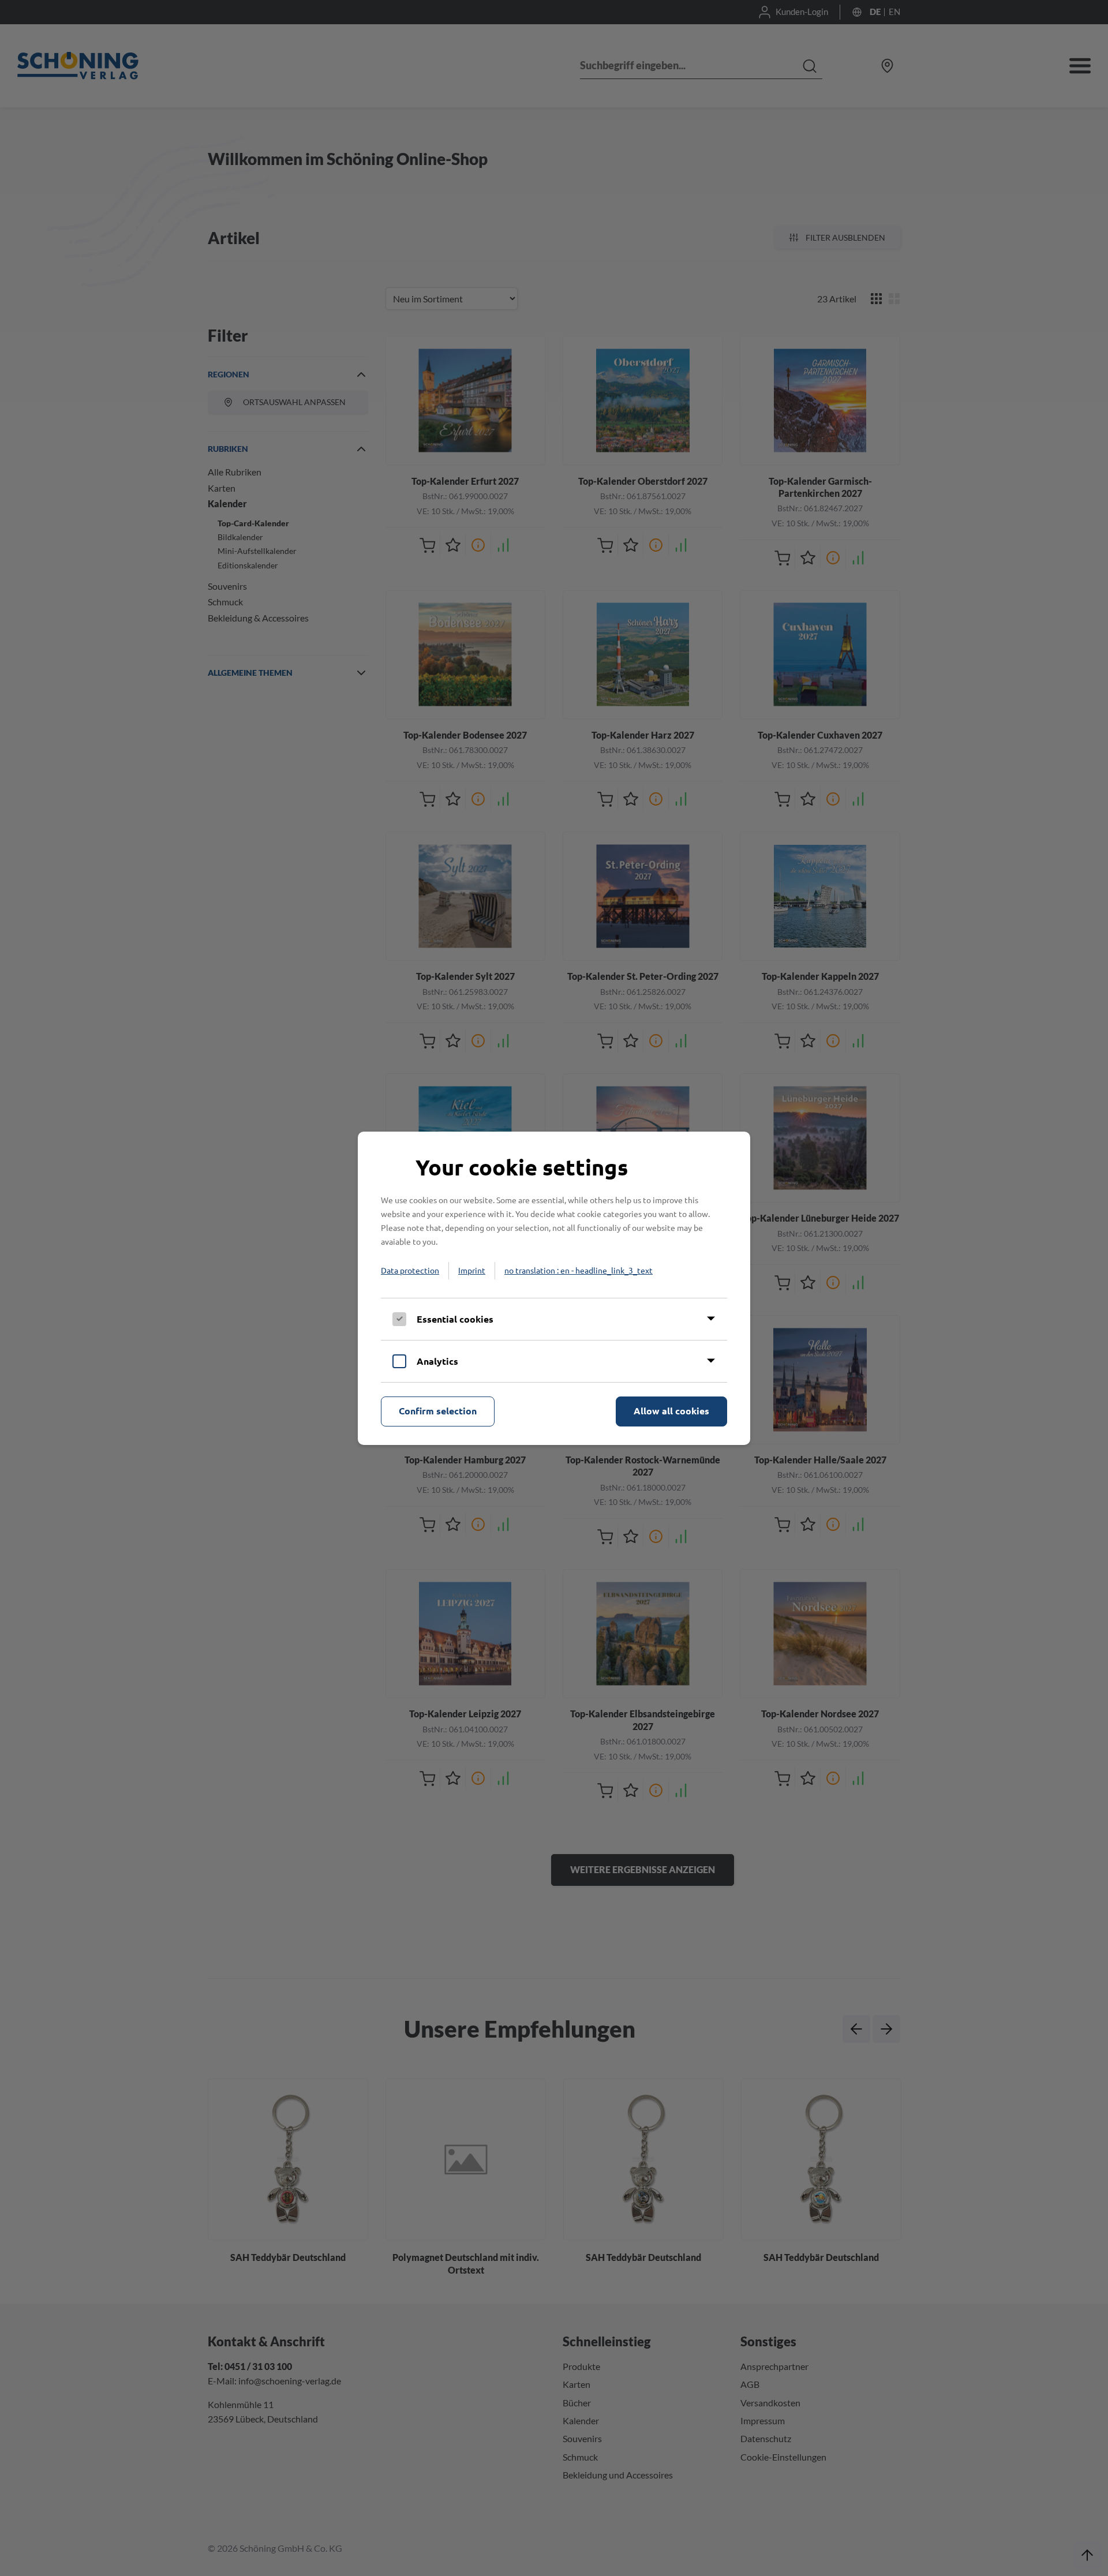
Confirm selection (438, 1411)
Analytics (437, 1361)
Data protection (410, 1270)
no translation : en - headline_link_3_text (579, 1270)
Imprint (472, 1270)
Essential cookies (455, 1319)
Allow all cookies (671, 1411)
